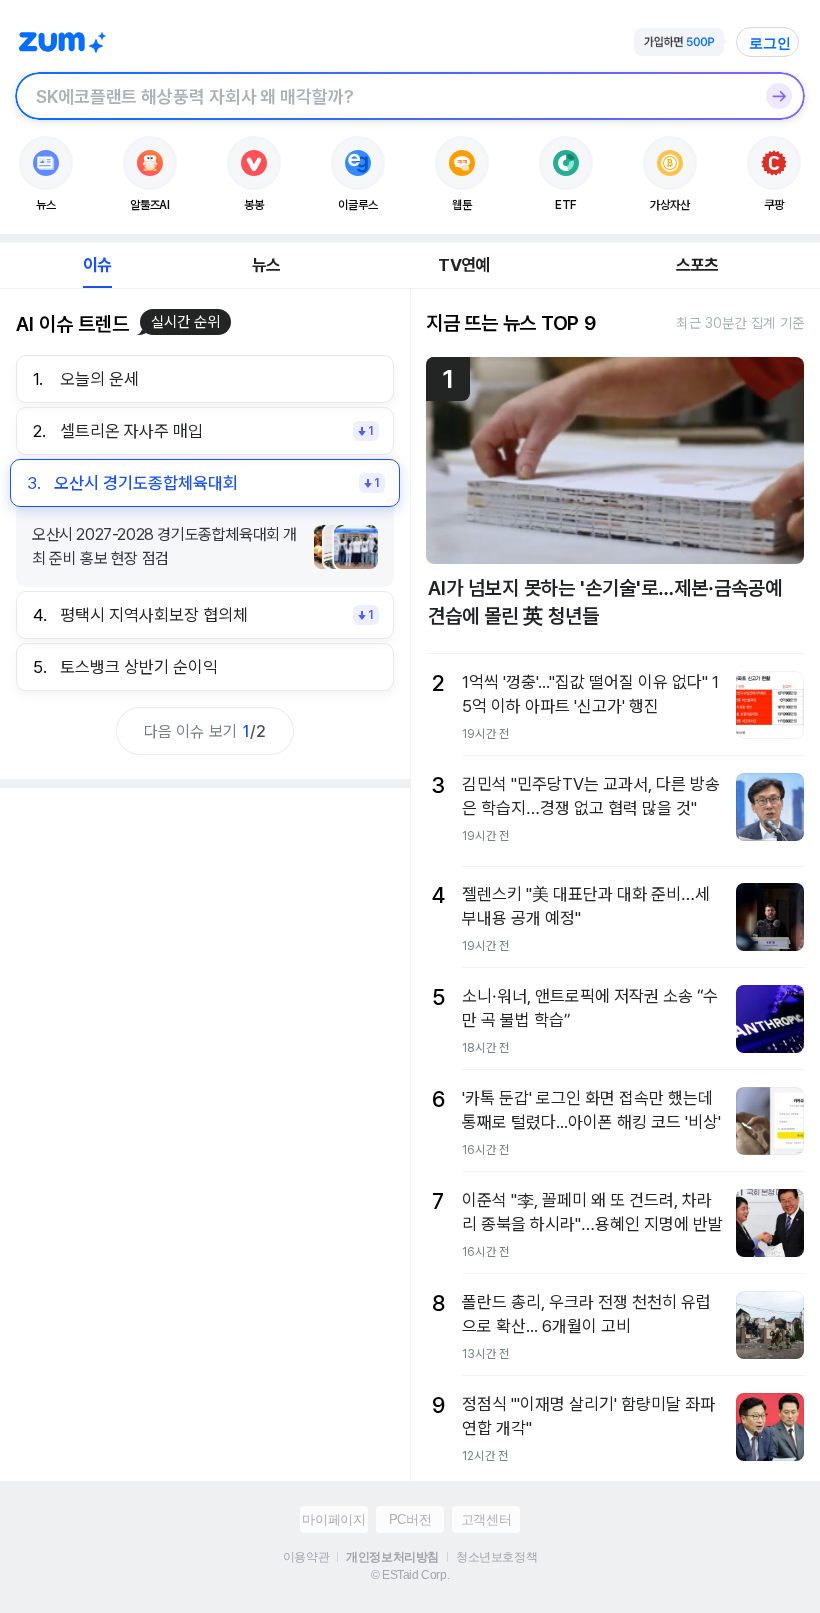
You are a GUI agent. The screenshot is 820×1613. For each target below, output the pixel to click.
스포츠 (697, 265)
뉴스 (266, 265)
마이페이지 (333, 1519)
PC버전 (410, 1519)
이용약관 (306, 1557)
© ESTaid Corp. (410, 1575)
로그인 (770, 43)
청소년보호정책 (496, 1557)
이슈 (97, 265)
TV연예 (463, 265)
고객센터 (486, 1519)
